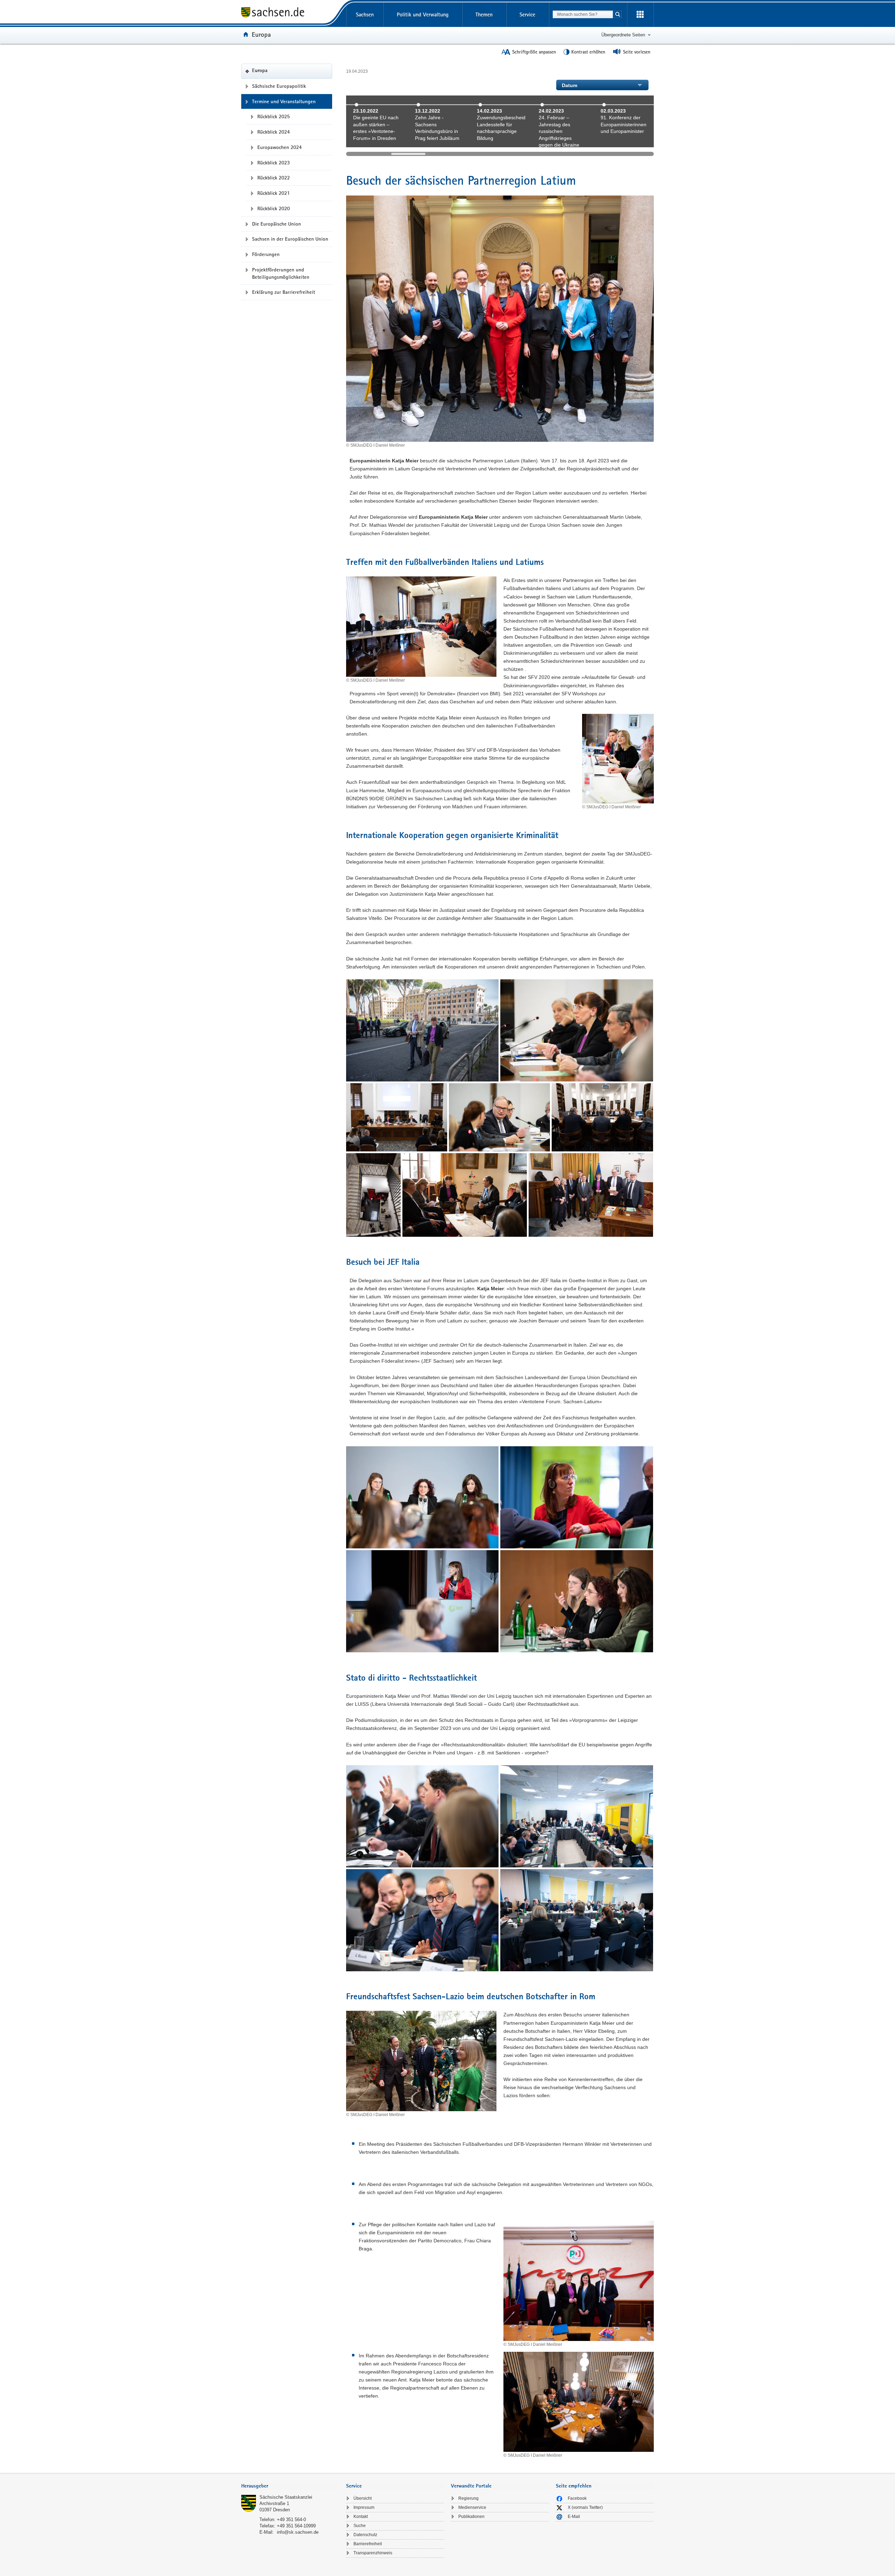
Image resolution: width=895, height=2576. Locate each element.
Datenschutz (365, 2535)
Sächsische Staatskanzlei (286, 2497)
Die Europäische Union (277, 224)
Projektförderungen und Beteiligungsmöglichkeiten (281, 273)
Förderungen (266, 254)
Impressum (364, 2507)
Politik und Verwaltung (423, 15)
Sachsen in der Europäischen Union (290, 239)
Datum (570, 85)
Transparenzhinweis (373, 2553)
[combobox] (583, 14)
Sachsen (365, 15)
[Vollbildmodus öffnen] (422, 1030)
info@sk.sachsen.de (298, 2532)
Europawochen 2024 (280, 147)
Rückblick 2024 (274, 132)
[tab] (290, 2487)
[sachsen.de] (290, 13)
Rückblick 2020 (274, 208)
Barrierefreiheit (368, 2544)
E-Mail (574, 2517)
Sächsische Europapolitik (279, 86)
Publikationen (471, 2517)
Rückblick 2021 (274, 193)
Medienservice (472, 2507)
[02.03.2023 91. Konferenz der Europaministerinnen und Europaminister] (625, 143)
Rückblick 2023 (274, 163)
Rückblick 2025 (274, 116)
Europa (261, 34)
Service (527, 15)
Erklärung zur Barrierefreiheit (284, 292)
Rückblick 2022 (274, 178)
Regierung (468, 2498)
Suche (360, 2526)
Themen (484, 15)
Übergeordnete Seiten (623, 35)
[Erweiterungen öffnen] (640, 15)
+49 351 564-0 (291, 2520)
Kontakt (361, 2517)
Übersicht (363, 2498)
